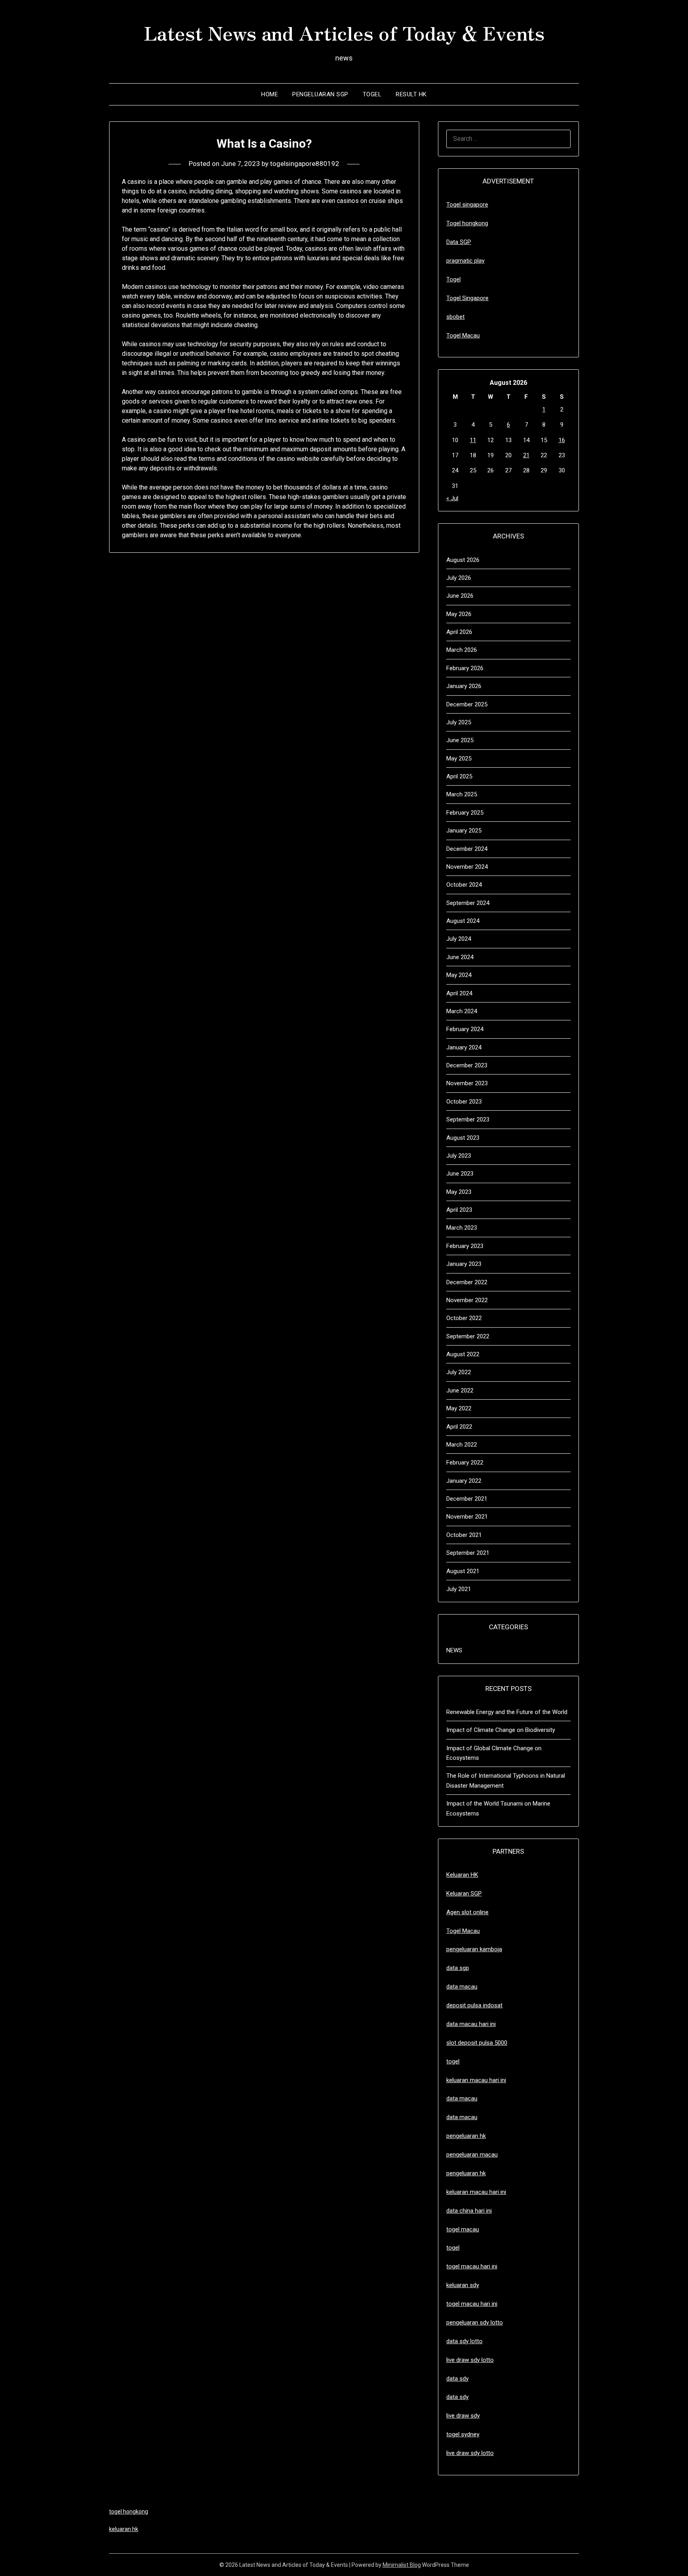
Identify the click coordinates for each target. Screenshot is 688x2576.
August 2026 (463, 560)
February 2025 (465, 813)
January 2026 (464, 686)
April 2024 (459, 993)
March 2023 (462, 1228)
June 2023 (460, 1174)
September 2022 (468, 1336)
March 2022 (462, 1445)
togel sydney (463, 2434)
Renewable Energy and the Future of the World (507, 1712)
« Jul (452, 498)
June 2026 (460, 596)
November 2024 (467, 867)
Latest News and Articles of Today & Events (344, 32)
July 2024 (459, 939)
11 (473, 440)
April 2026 (459, 632)
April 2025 (459, 776)
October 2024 (464, 885)
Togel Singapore (467, 298)
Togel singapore (467, 205)
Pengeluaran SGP (320, 94)
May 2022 (459, 1408)
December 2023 (467, 1065)
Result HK (411, 94)
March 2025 (462, 794)
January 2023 (464, 1264)
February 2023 (465, 1246)
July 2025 (459, 722)
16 (562, 440)
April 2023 (459, 1210)
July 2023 (459, 1156)
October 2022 (464, 1318)
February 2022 (465, 1463)
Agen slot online (467, 1912)
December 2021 (467, 1499)
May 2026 (459, 614)
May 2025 (459, 759)
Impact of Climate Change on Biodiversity (501, 1730)
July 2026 (459, 578)
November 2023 (467, 1083)
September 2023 (468, 1119)
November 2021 (467, 1517)
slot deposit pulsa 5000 (477, 2043)
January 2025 (464, 831)
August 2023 (463, 1138)
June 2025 (460, 740)
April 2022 (459, 1427)
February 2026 (465, 668)
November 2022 (467, 1300)
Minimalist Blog (402, 2565)
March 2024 (462, 1011)
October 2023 (464, 1102)
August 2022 (463, 1354)
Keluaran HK (462, 1875)
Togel (372, 94)
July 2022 (459, 1372)
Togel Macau (463, 335)
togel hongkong (129, 2512)
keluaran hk (124, 2529)
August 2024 (463, 921)
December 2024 (467, 849)
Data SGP (459, 242)
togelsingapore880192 (305, 164)
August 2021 (463, 1571)
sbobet (455, 317)
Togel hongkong (467, 223)
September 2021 (468, 1553)
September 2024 (468, 903)
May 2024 (459, 975)
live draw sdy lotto (470, 2453)
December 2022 (467, 1282)
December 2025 (467, 704)
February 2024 (465, 1029)
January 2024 (464, 1047)
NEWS (454, 1650)
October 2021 (464, 1535)
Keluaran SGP (464, 1893)
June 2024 (460, 957)
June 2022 (460, 1390)
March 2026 (462, 650)
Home (270, 94)
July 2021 (459, 1589)
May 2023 (459, 1192)
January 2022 (464, 1481)
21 (526, 455)
